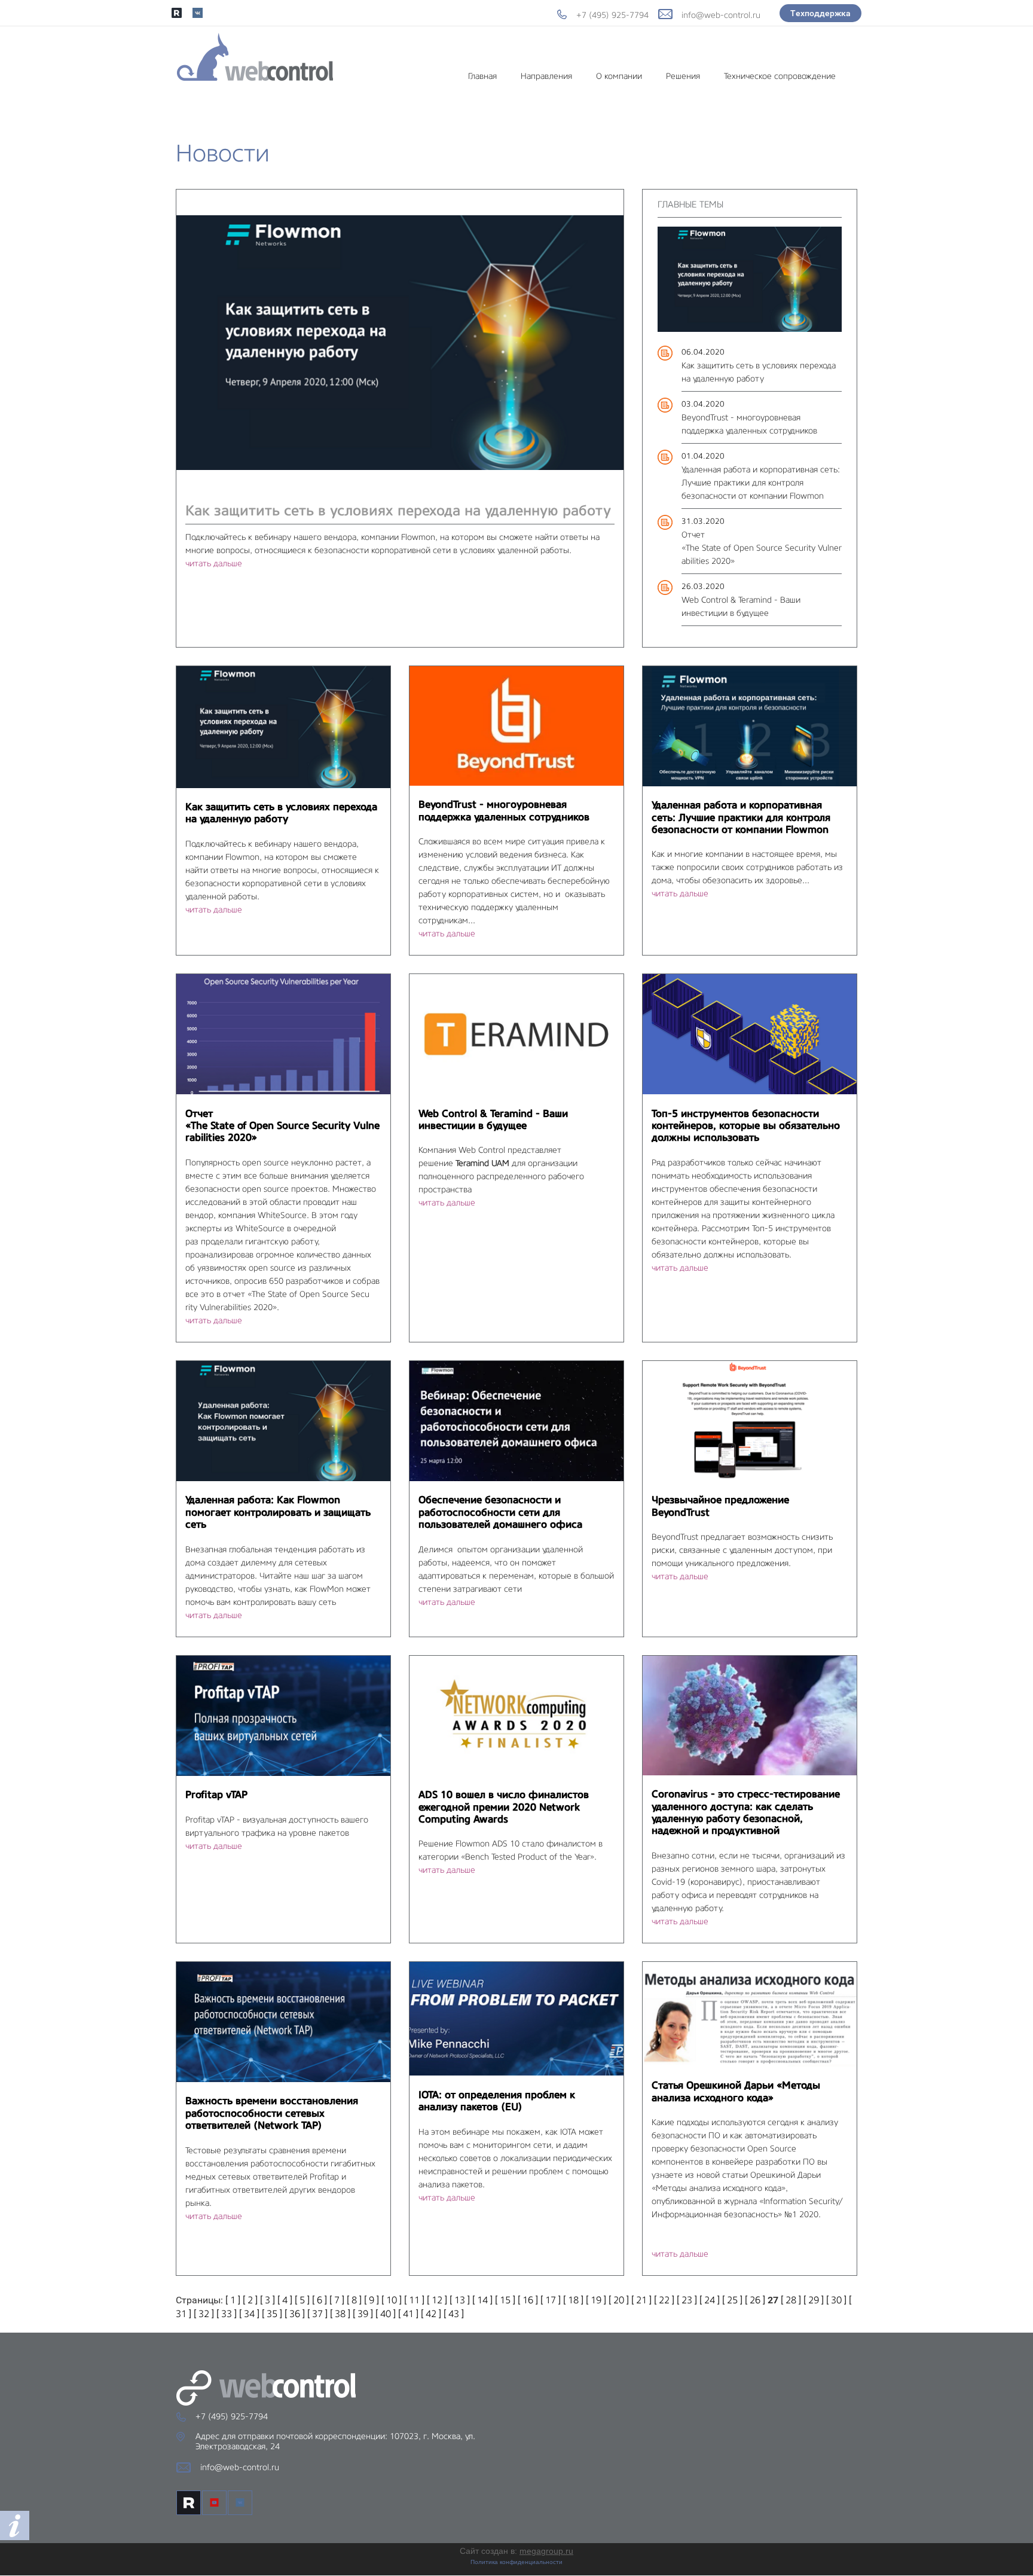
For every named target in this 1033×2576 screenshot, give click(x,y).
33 (227, 2314)
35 (272, 2314)
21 (641, 2300)
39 (363, 2314)
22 (664, 2300)
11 (414, 2300)
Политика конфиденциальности (516, 2562)
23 (687, 2300)
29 (814, 2300)
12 (437, 2300)
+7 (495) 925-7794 (612, 15)
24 (710, 2300)
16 (528, 2300)
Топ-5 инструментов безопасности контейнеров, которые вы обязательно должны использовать (746, 1126)
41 (408, 2314)
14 (482, 2300)
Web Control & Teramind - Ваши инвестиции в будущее (493, 1119)
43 (454, 2314)
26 (755, 2300)
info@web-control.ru (721, 15)
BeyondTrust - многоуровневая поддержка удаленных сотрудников (504, 810)
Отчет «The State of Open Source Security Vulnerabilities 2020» (762, 548)
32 (204, 2314)
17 (551, 2300)
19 (596, 2300)
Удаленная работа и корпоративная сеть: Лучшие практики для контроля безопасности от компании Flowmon (761, 483)
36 (295, 2314)
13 (460, 2300)
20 (619, 2300)
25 (732, 2300)
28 (791, 2300)
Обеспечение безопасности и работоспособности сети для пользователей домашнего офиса (500, 1512)
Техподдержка (820, 13)
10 (392, 2300)
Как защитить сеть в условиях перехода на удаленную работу (398, 510)
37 (317, 2314)
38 (340, 2314)
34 (249, 2314)
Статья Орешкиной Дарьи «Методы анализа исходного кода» (736, 2091)
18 (573, 2300)
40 (386, 2314)
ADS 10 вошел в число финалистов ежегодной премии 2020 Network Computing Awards (504, 1807)
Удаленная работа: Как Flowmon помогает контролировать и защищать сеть (278, 1512)
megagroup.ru (546, 2551)
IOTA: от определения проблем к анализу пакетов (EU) (497, 2101)
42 (431, 2314)
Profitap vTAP (216, 1794)
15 (505, 2300)
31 (181, 2314)
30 (836, 2300)
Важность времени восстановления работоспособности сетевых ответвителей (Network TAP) (272, 2113)
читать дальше (214, 563)
